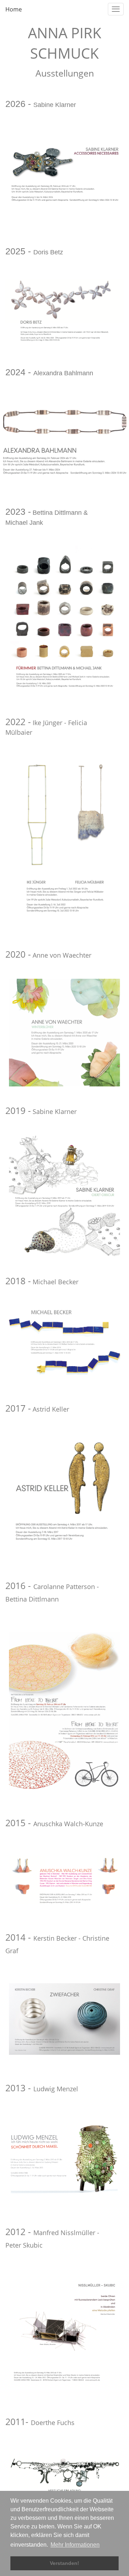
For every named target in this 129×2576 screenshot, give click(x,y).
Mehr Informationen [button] (75, 2545)
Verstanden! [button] (64, 2563)
